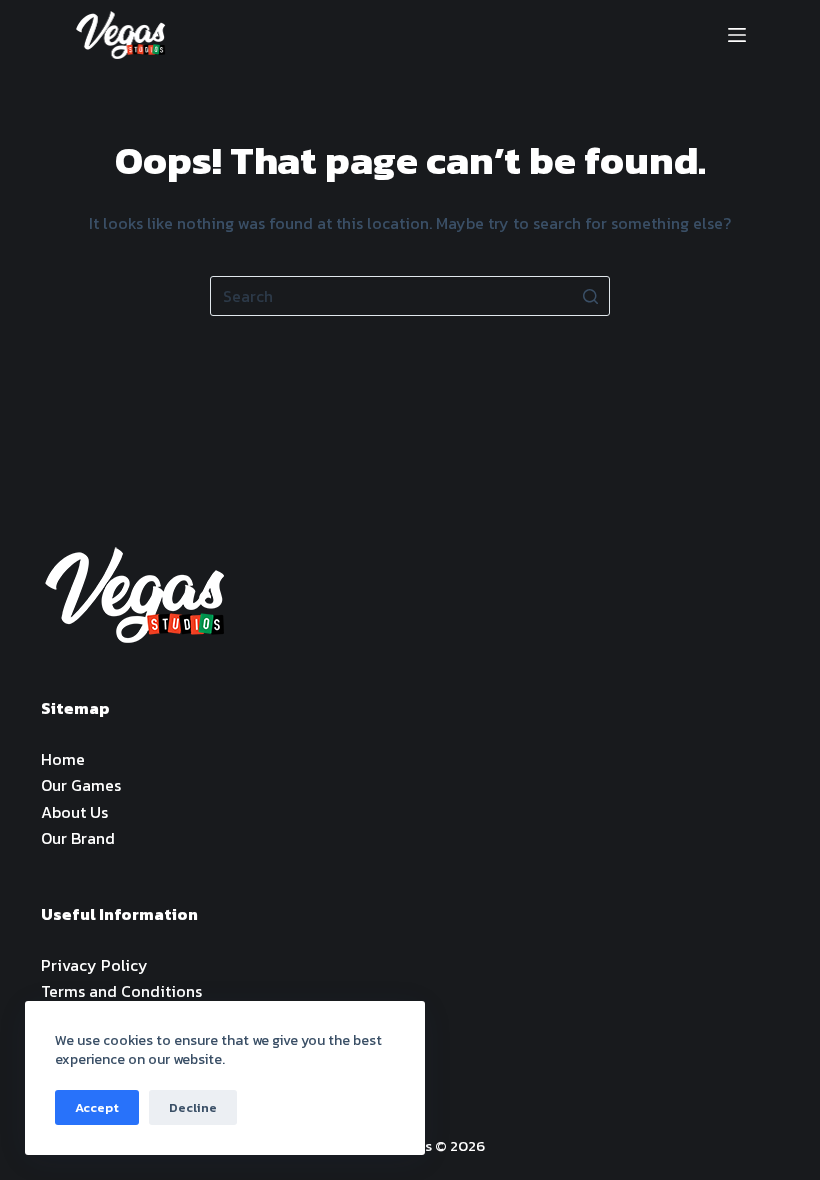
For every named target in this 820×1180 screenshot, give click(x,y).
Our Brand (78, 838)
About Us (74, 812)
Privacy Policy (94, 965)
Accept (97, 1107)
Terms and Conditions (121, 991)
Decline (193, 1107)
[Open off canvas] (737, 35)
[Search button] (590, 296)
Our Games (81, 785)
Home (63, 759)
